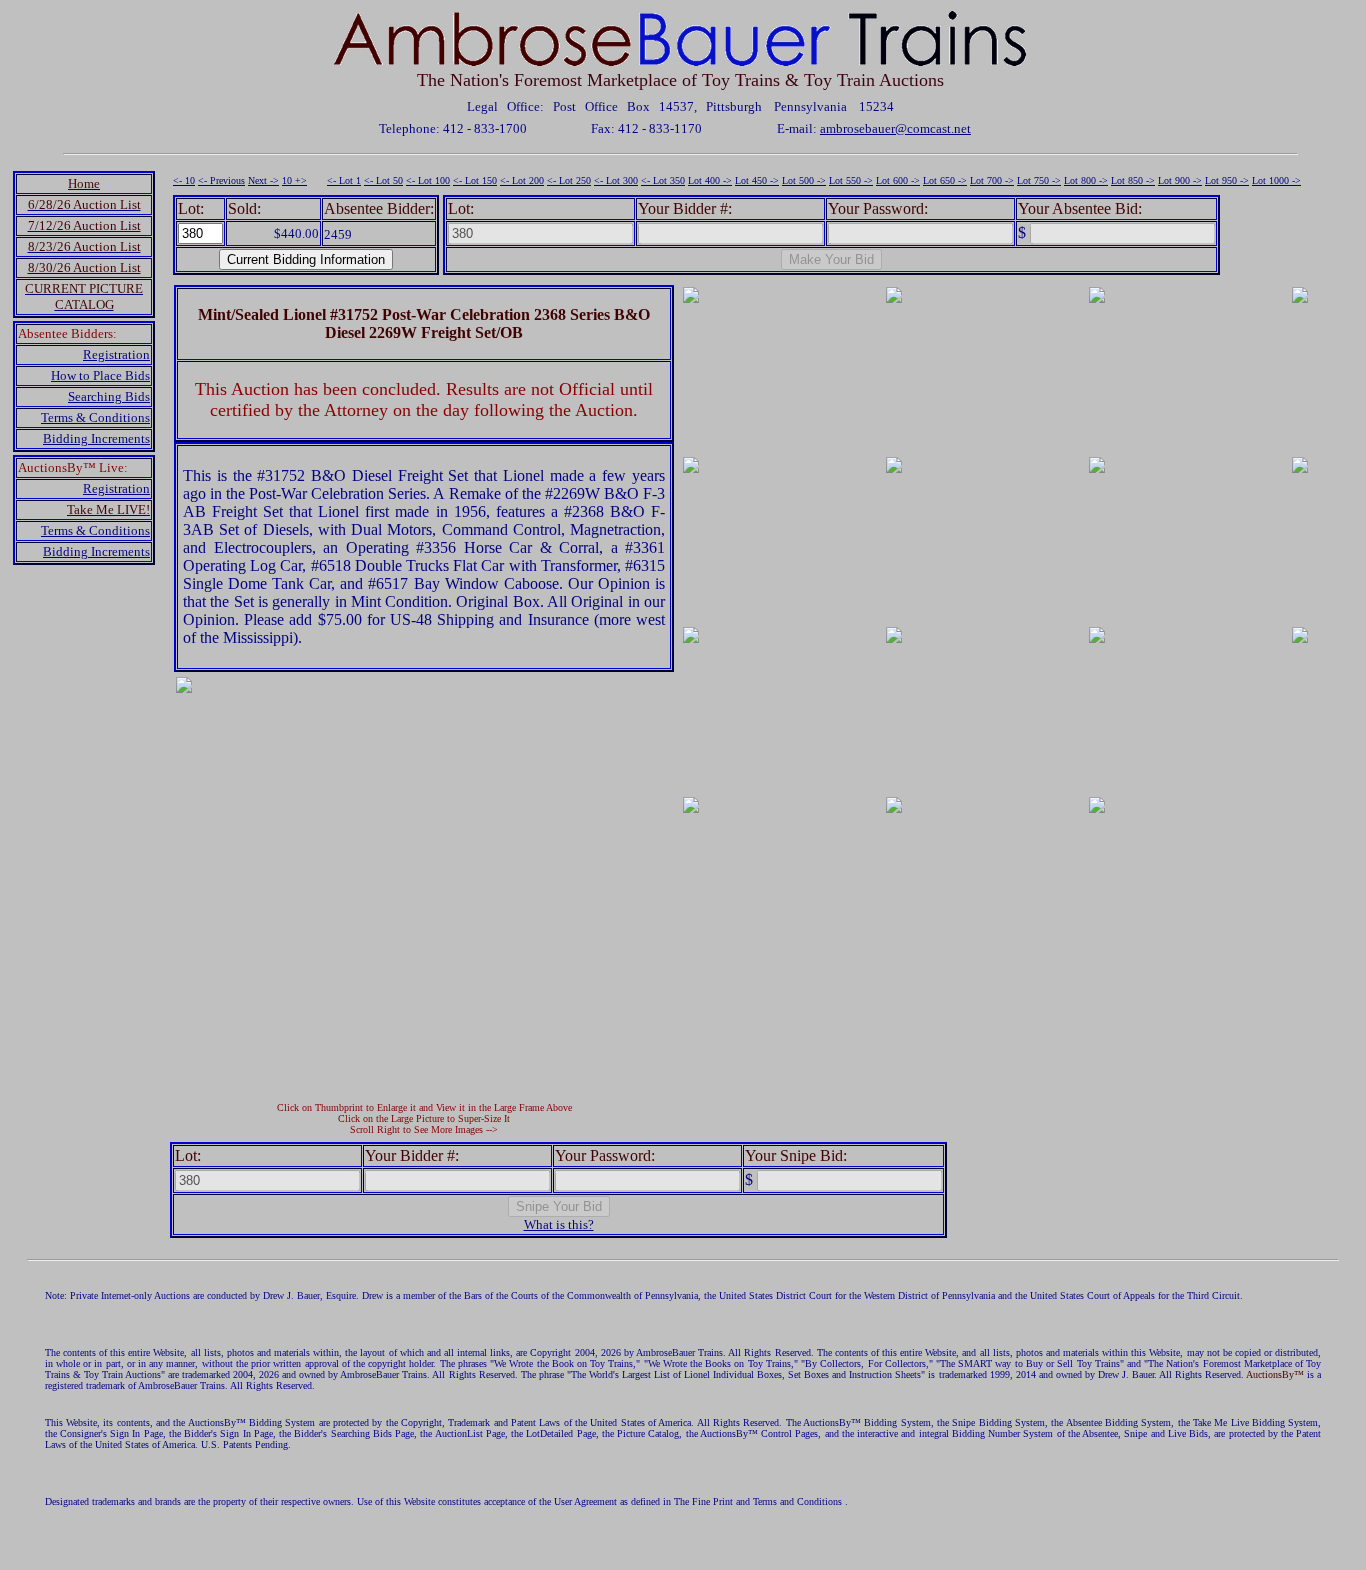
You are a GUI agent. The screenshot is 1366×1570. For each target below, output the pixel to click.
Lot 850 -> (1133, 180)
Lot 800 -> (1086, 180)
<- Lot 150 (475, 180)
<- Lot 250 (569, 180)
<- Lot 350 (663, 180)
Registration (116, 354)
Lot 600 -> (898, 180)
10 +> (294, 180)
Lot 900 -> (1180, 180)
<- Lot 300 (616, 180)
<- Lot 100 (428, 180)
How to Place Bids (100, 375)
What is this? (559, 1224)
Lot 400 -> (710, 180)
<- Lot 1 (344, 180)
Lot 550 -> (851, 180)
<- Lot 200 (522, 180)
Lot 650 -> (945, 180)
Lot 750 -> (1039, 180)
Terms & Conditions (95, 417)
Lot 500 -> (804, 180)
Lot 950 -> (1227, 180)
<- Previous (221, 180)
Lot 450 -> (757, 180)
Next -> (263, 180)
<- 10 (184, 180)
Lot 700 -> (992, 180)
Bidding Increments (96, 438)
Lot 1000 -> (1276, 180)
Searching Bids (109, 396)
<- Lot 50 (383, 180)
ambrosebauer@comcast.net (895, 128)
